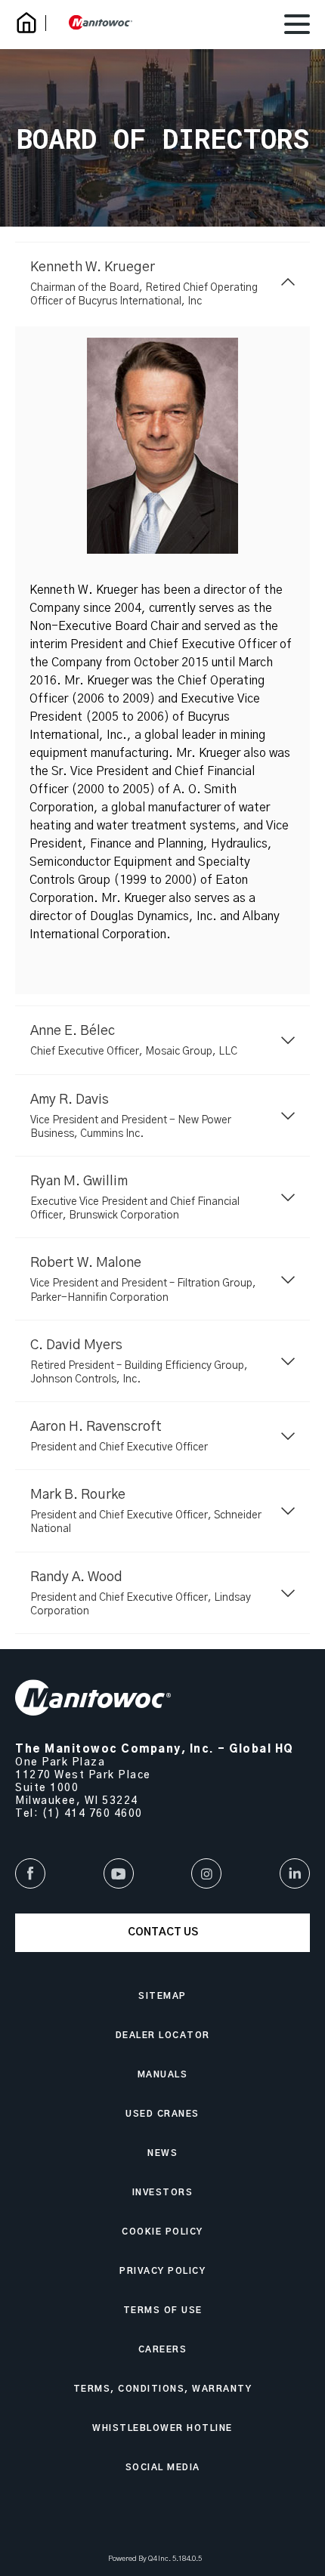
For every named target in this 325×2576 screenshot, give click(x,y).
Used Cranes (162, 2114)
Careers (163, 2350)
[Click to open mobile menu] (297, 26)
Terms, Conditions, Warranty (163, 2389)
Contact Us (163, 1932)
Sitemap (162, 1996)
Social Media (163, 2468)
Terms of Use (163, 2310)
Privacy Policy (162, 2271)
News (162, 2153)
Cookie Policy (162, 2232)
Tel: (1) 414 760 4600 (79, 1814)
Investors (163, 2193)
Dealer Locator (163, 2035)
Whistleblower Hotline (162, 2428)
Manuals (163, 2075)
